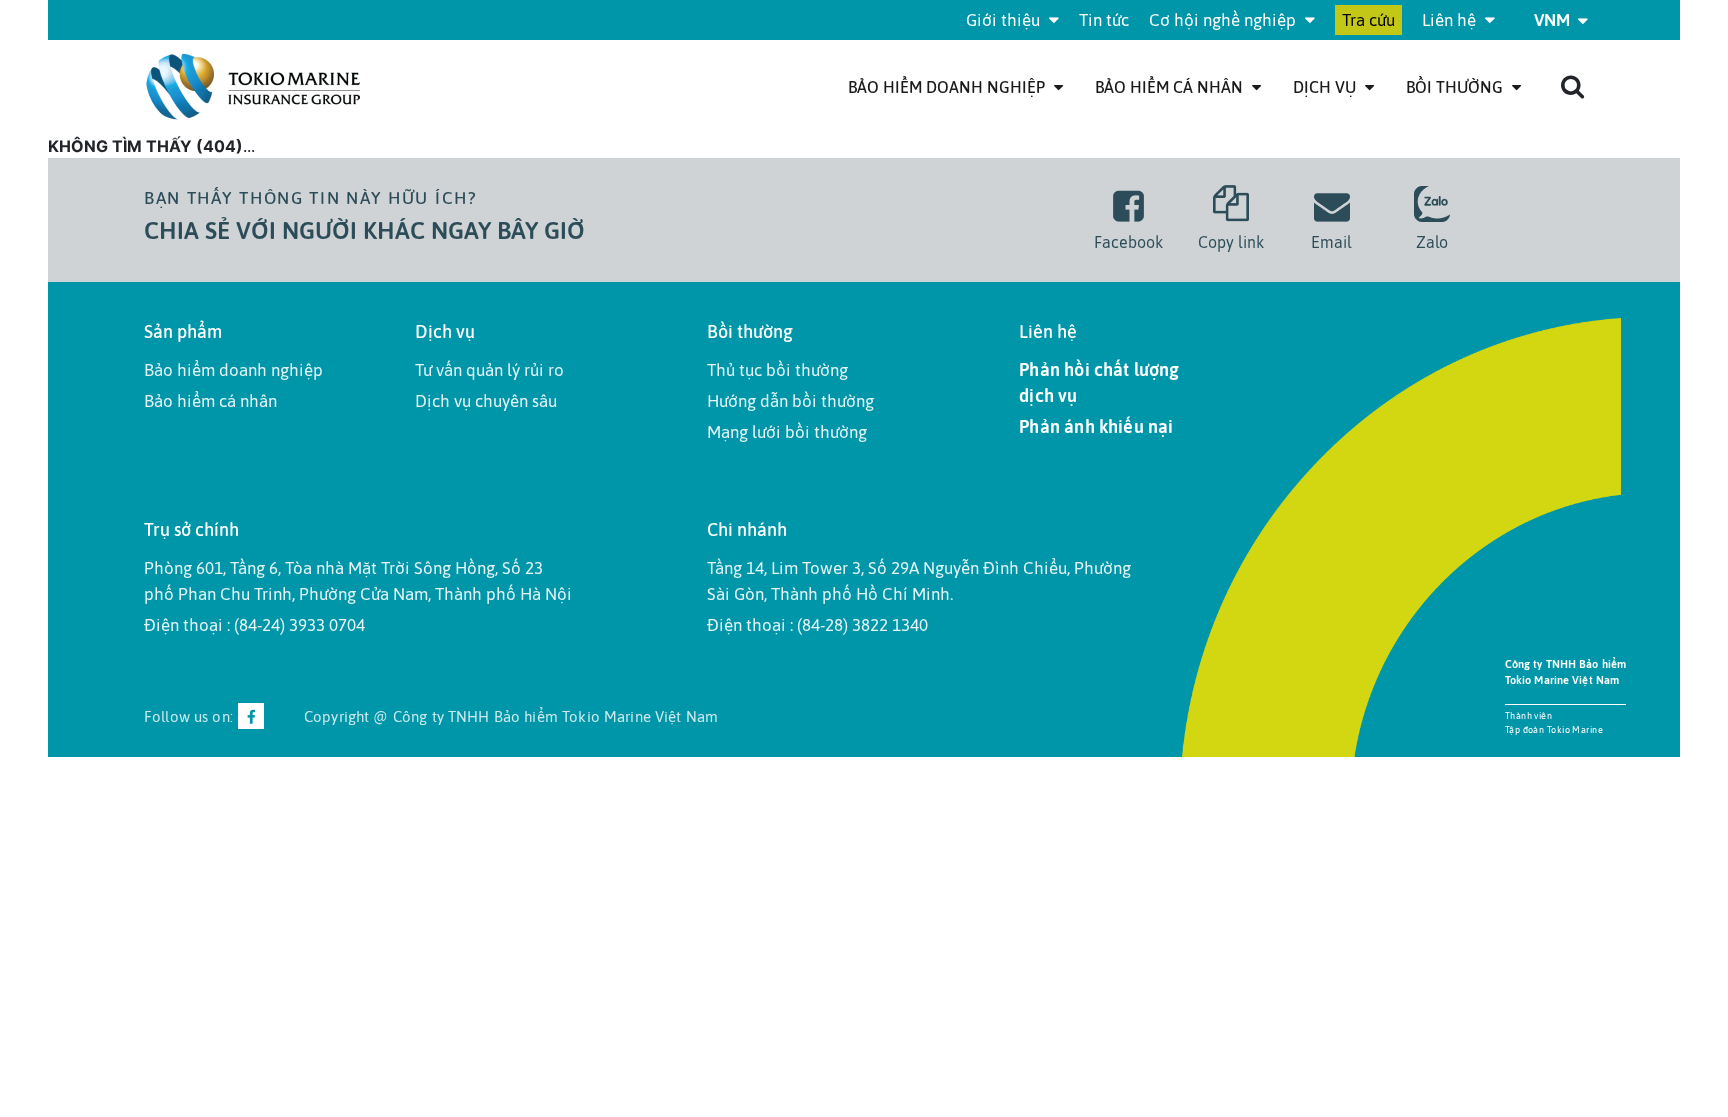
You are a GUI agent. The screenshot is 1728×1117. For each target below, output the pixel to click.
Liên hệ (1451, 20)
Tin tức (1104, 20)
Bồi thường (1456, 87)
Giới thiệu (1005, 20)
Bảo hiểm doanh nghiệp (948, 87)
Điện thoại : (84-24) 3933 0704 (254, 625)
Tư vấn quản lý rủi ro (489, 370)
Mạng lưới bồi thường (787, 432)
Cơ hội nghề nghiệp (1224, 20)
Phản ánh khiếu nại (1096, 426)
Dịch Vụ (1326, 87)
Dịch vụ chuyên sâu (486, 401)
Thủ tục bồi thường (777, 370)
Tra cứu (1368, 20)
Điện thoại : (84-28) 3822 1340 (817, 625)
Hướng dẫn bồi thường (790, 401)
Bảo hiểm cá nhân (1171, 87)
